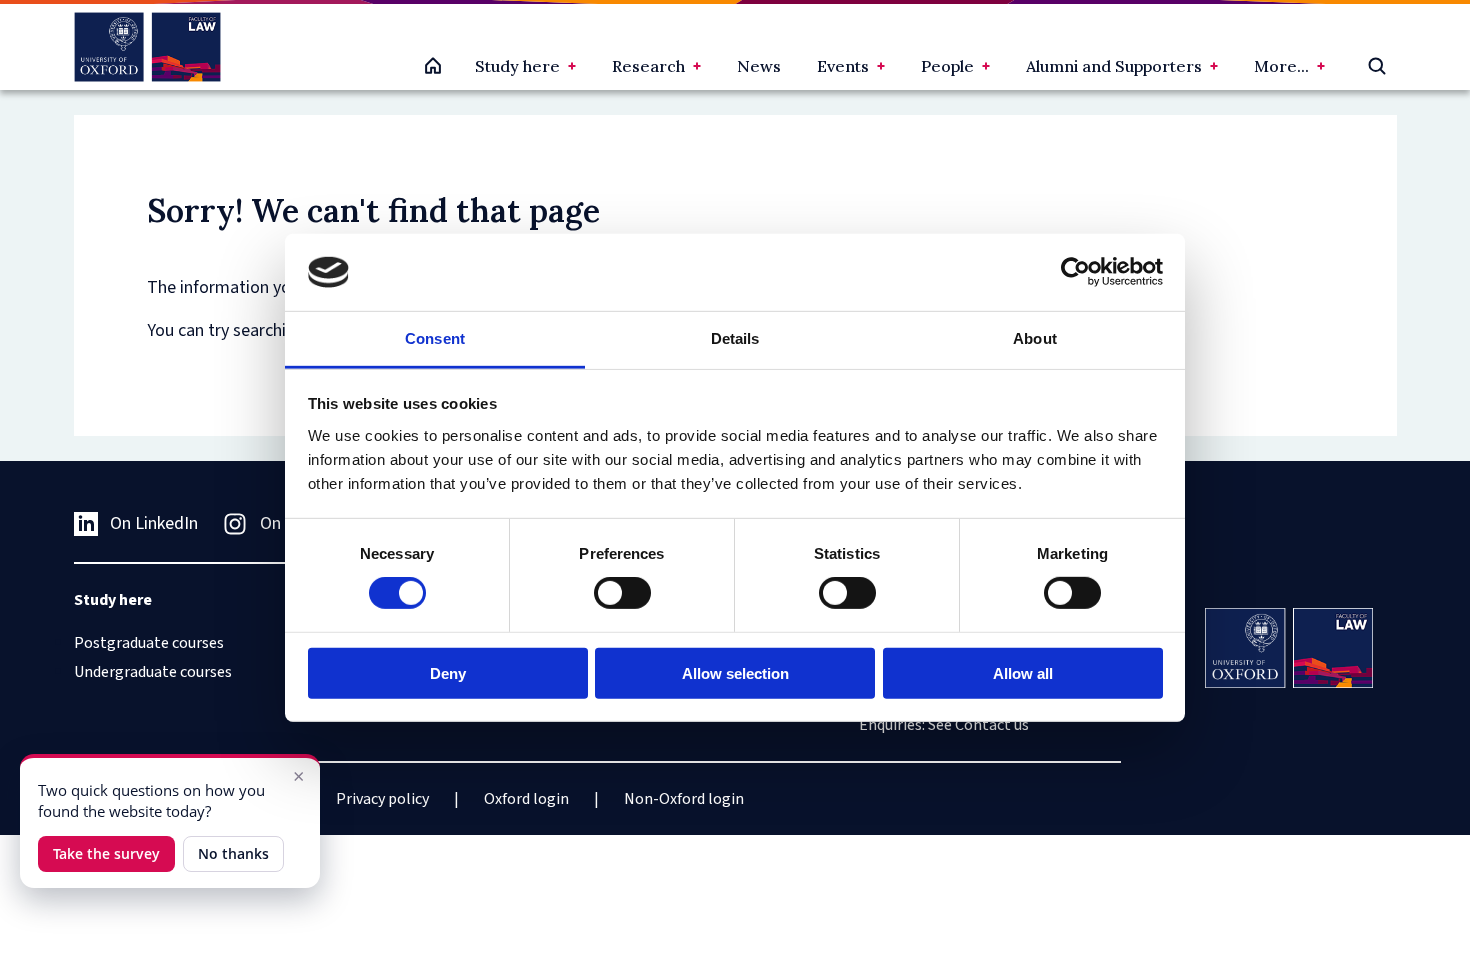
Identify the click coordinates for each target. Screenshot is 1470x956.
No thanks (233, 853)
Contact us (992, 725)
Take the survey (106, 853)
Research (648, 66)
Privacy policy (382, 799)
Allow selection (735, 672)
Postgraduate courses (149, 643)
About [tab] (1035, 338)
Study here (517, 66)
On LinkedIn (154, 523)
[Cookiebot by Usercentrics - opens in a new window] (1075, 272)
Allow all (1023, 672)
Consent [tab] (435, 338)
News (759, 66)
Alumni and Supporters (1114, 66)
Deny (448, 672)
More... (1281, 66)
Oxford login (526, 799)
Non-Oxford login (684, 799)
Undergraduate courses (153, 672)
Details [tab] (735, 338)
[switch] (622, 593)
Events (843, 66)
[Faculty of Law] (147, 47)
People (947, 66)
